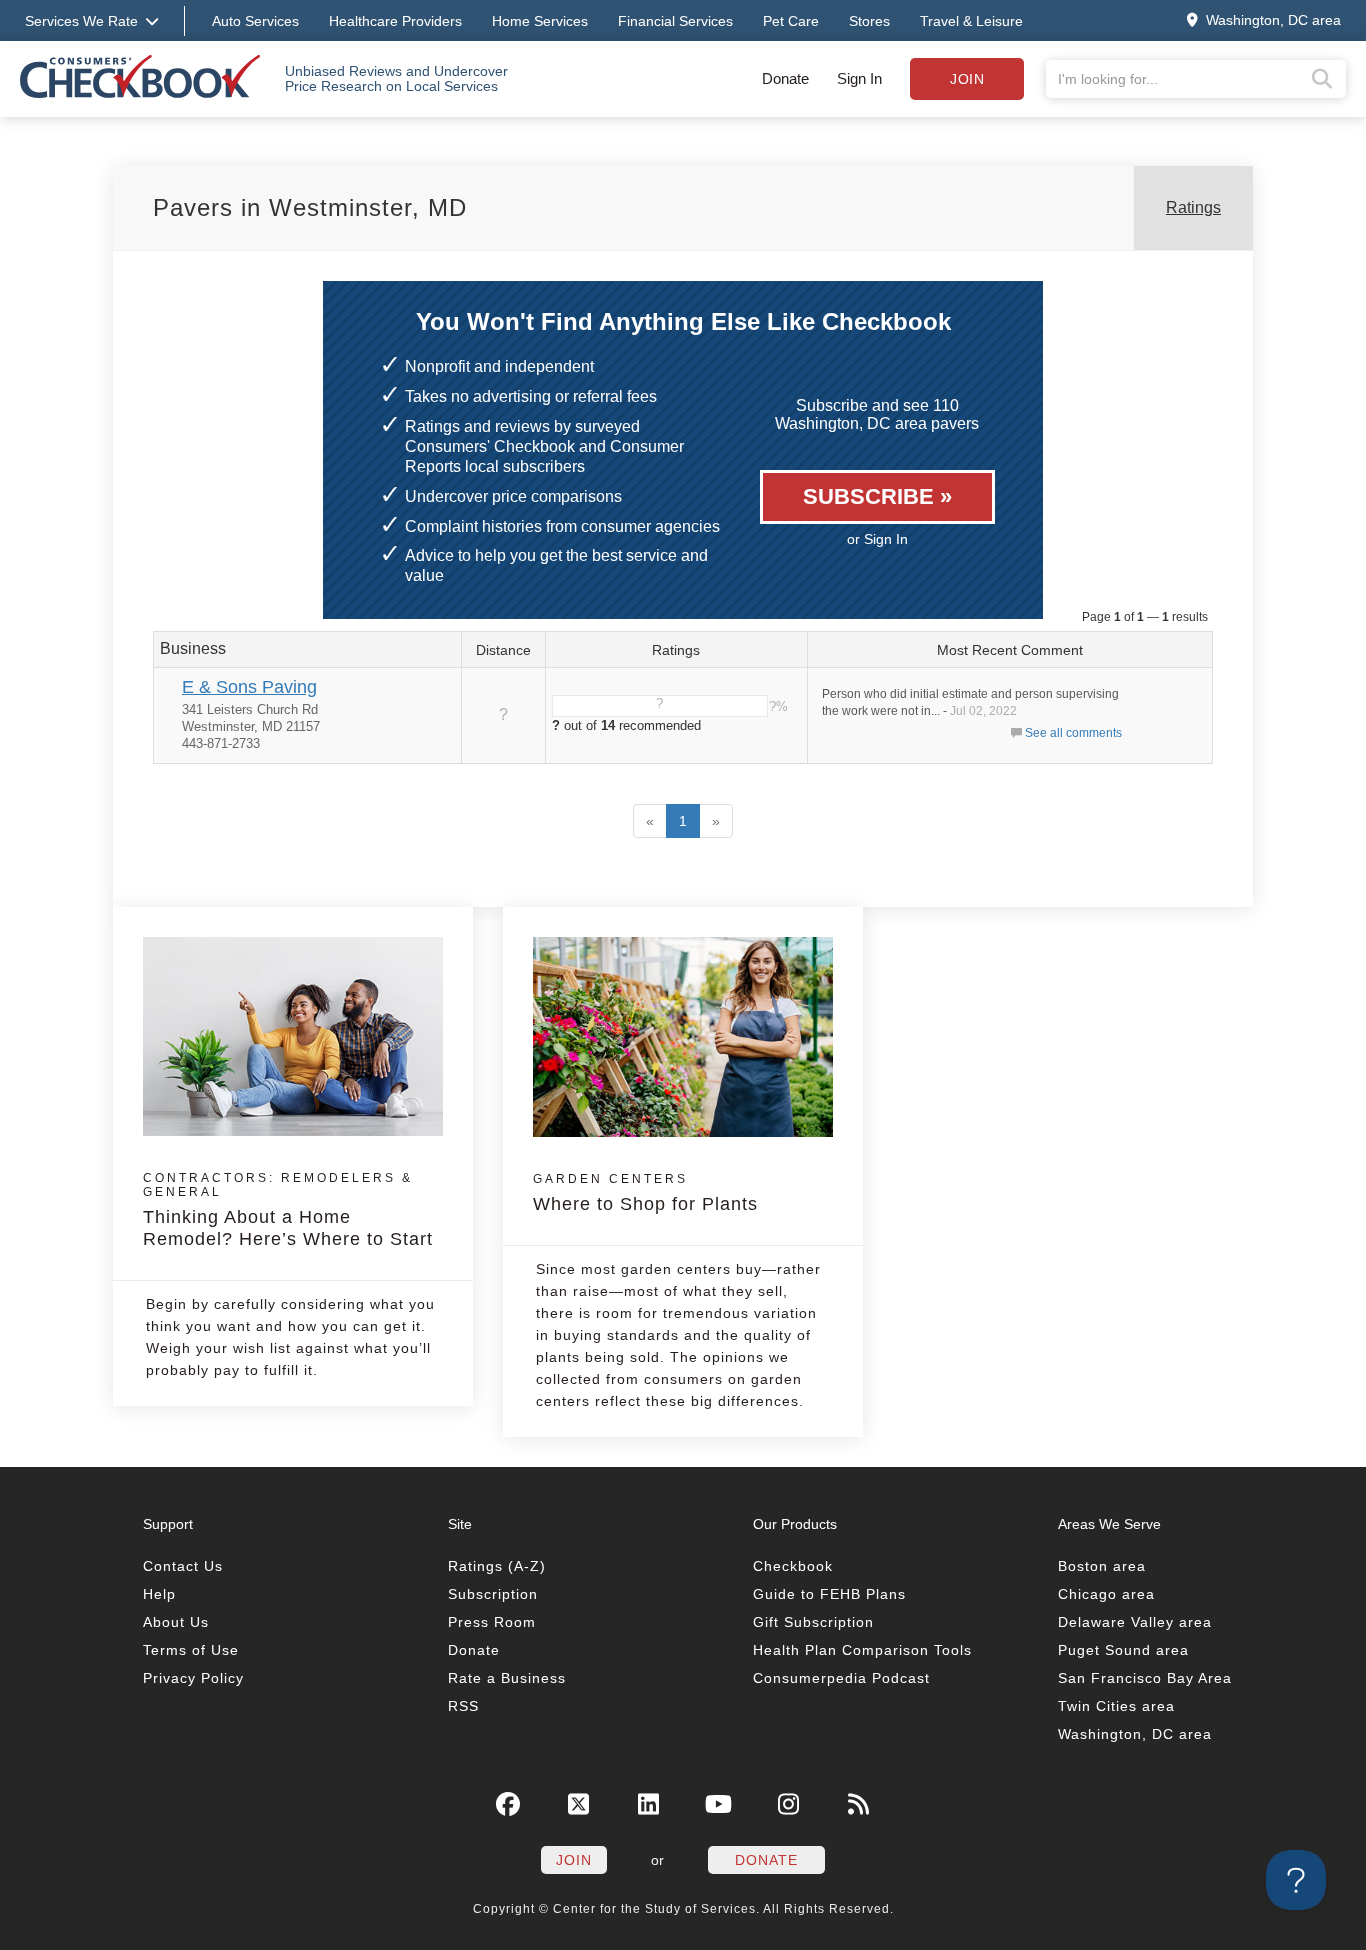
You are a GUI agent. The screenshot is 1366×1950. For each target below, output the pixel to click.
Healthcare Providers (395, 21)
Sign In (859, 78)
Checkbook (793, 1566)
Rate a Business (507, 1678)
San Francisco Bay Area (1145, 1678)
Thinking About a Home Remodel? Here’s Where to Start (288, 1210)
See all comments (1073, 733)
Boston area (1102, 1566)
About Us (176, 1622)
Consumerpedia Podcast (841, 1678)
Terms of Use (191, 1650)
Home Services (540, 21)
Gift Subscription (813, 1622)
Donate (785, 78)
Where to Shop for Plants (645, 1193)
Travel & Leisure (971, 21)
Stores (869, 21)
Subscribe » (877, 496)
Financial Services (675, 21)
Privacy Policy (193, 1678)
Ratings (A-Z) (497, 1566)
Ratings (1193, 207)
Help (159, 1594)
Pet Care (791, 21)
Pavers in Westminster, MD (310, 207)
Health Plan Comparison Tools (862, 1650)
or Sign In (877, 539)
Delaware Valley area (1135, 1622)
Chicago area (1106, 1594)
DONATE (766, 1860)
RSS (463, 1706)
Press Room (492, 1622)
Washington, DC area (1135, 1734)
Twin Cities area (1116, 1706)
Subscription (493, 1594)
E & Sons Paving (249, 687)
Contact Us (183, 1566)
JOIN (574, 1860)
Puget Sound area (1123, 1650)
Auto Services (255, 21)
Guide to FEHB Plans (829, 1594)
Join (967, 79)
